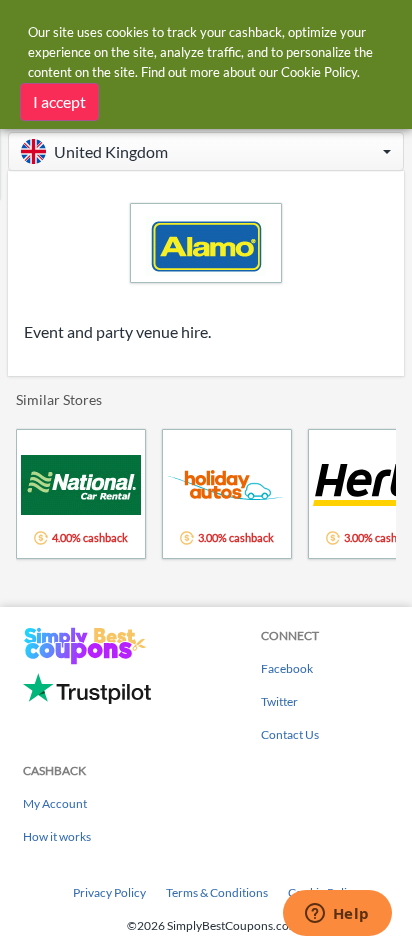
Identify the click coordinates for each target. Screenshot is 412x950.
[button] (206, 151)
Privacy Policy (109, 892)
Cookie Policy (319, 72)
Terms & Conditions (217, 892)
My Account (55, 803)
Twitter (279, 701)
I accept (59, 101)
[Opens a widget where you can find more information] (337, 915)
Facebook (287, 668)
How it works (57, 836)
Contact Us (290, 734)
